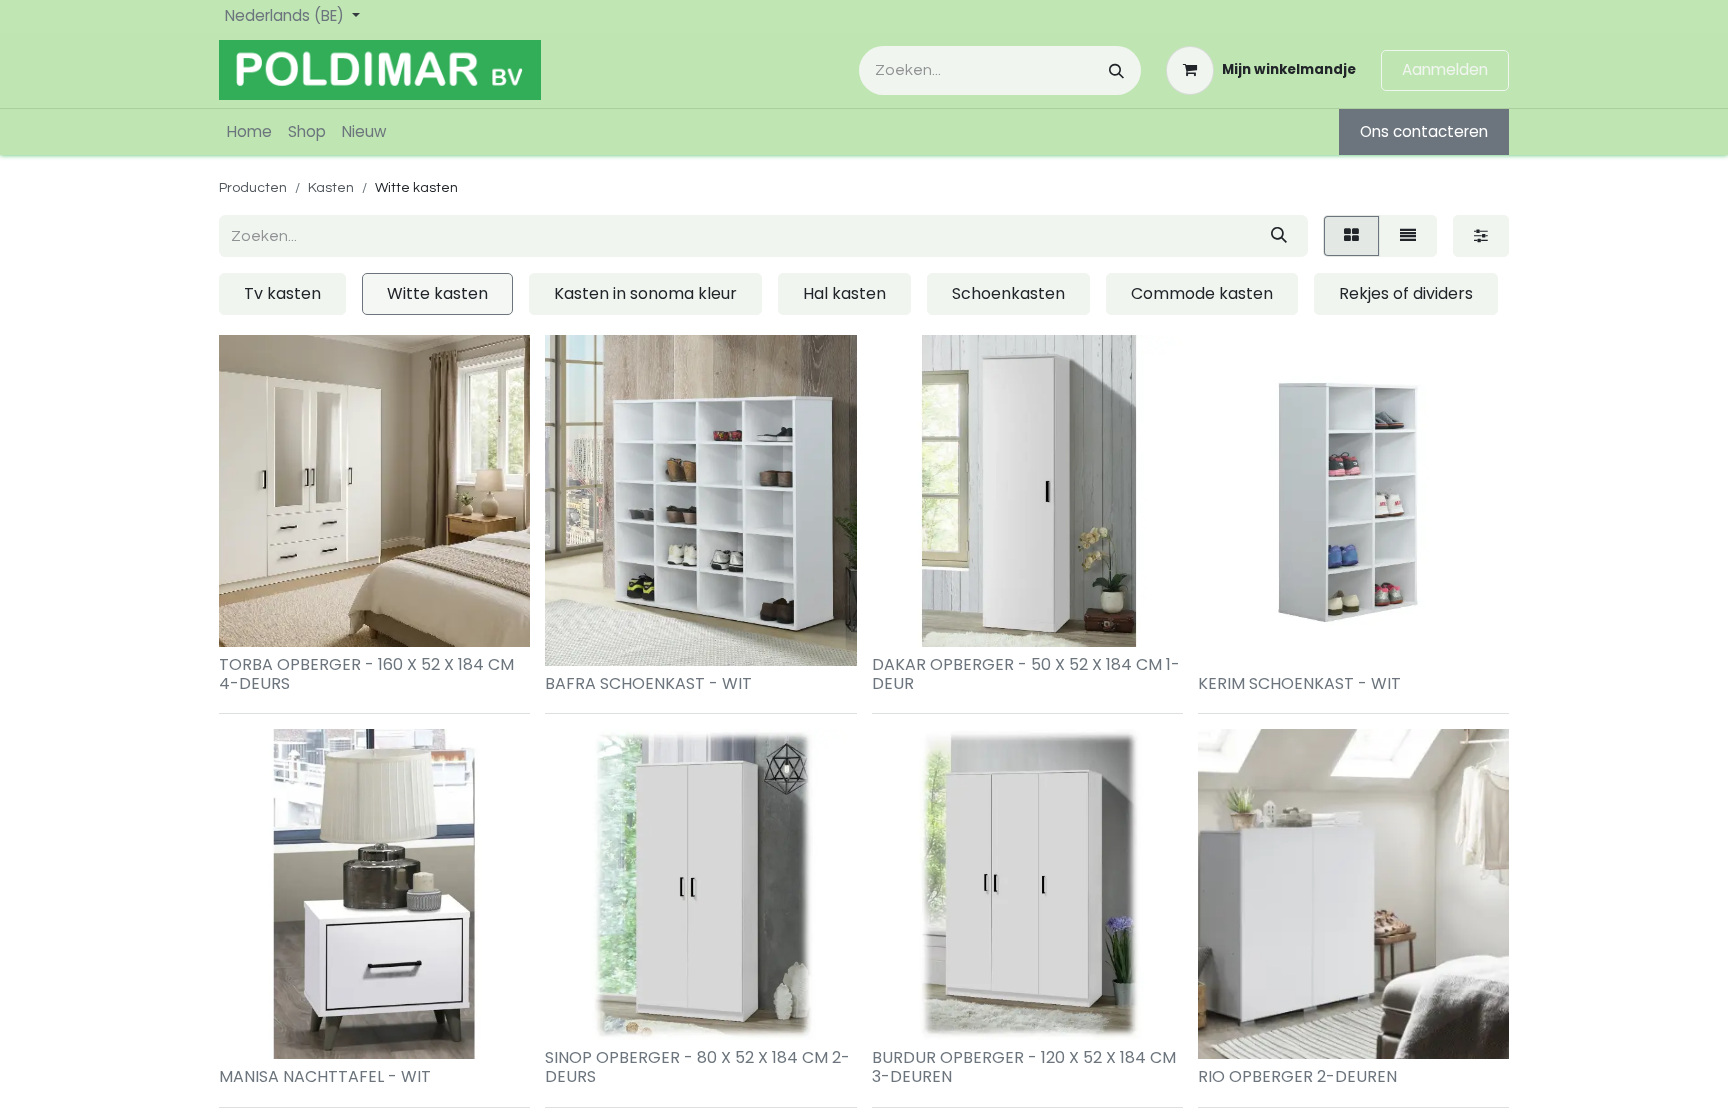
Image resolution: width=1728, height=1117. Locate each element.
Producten (253, 188)
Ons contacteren (1424, 131)
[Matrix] (1351, 236)
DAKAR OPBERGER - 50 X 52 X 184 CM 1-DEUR (1026, 674)
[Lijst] (1408, 236)
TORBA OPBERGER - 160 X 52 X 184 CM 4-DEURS (366, 674)
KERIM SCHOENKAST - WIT (1299, 683)
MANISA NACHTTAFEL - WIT (325, 1076)
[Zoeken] (1116, 70)
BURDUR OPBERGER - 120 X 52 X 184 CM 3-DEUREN (1024, 1067)
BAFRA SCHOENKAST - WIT (648, 683)
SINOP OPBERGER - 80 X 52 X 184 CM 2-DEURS (697, 1067)
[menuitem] (249, 132)
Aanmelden (1445, 69)
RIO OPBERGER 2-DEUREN (1297, 1076)
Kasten (331, 188)
